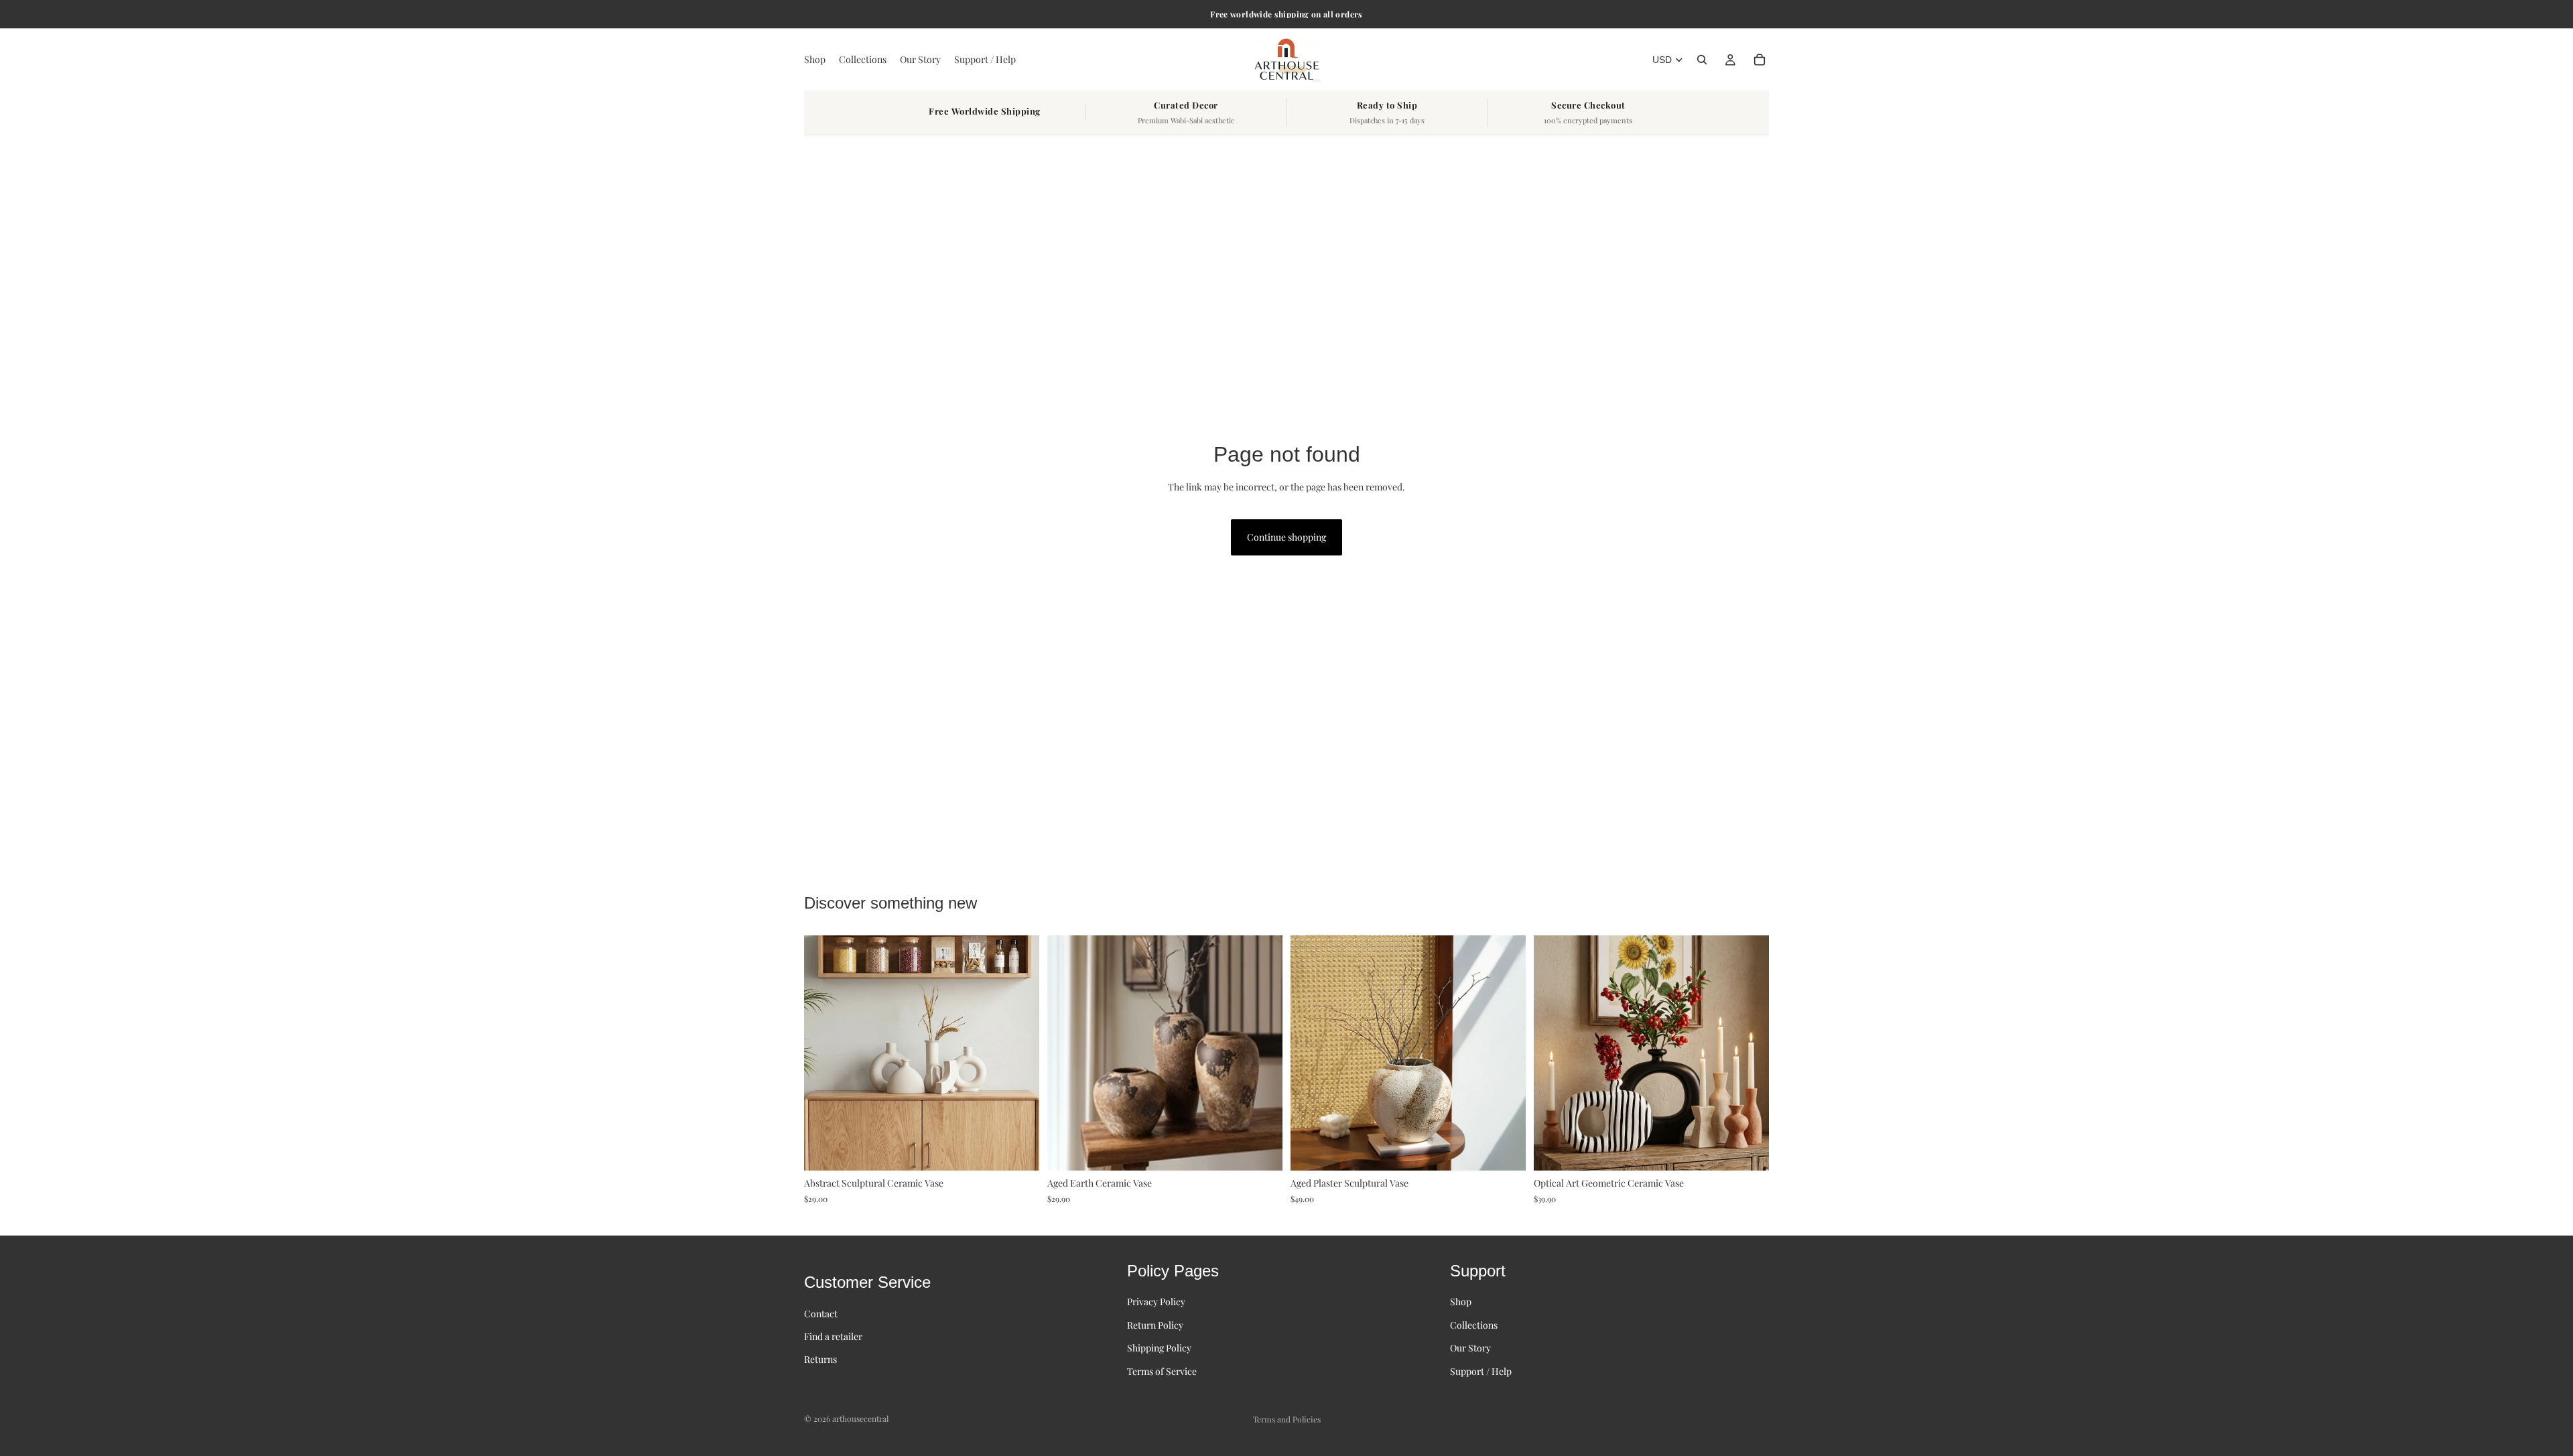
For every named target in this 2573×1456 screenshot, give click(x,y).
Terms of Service (1162, 1371)
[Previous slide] (824, 1053)
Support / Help (1481, 1371)
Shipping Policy (1159, 1348)
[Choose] (1018, 1150)
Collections (1474, 1325)
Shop (1461, 1302)
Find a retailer (833, 1336)
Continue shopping (1286, 537)
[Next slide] (1019, 1053)
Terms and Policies (1287, 1419)
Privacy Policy (1156, 1302)
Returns (820, 1359)
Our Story (1470, 1348)
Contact (821, 1314)
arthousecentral (860, 1418)
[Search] (1702, 60)
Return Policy (1155, 1325)
